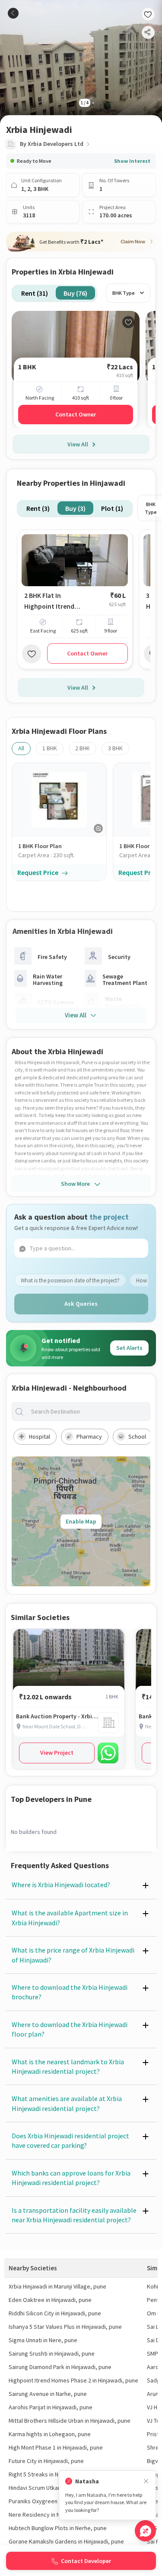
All (21, 748)
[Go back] (13, 13)
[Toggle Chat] (145, 2531)
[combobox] (88, 1412)
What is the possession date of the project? (70, 1280)
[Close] (146, 2481)
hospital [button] (40, 1436)
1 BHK (50, 748)
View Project (57, 1753)
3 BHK (115, 748)
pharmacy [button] (89, 1436)
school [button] (137, 1436)
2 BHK (83, 748)
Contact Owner (76, 414)
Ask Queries (81, 1304)
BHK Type (124, 293)
